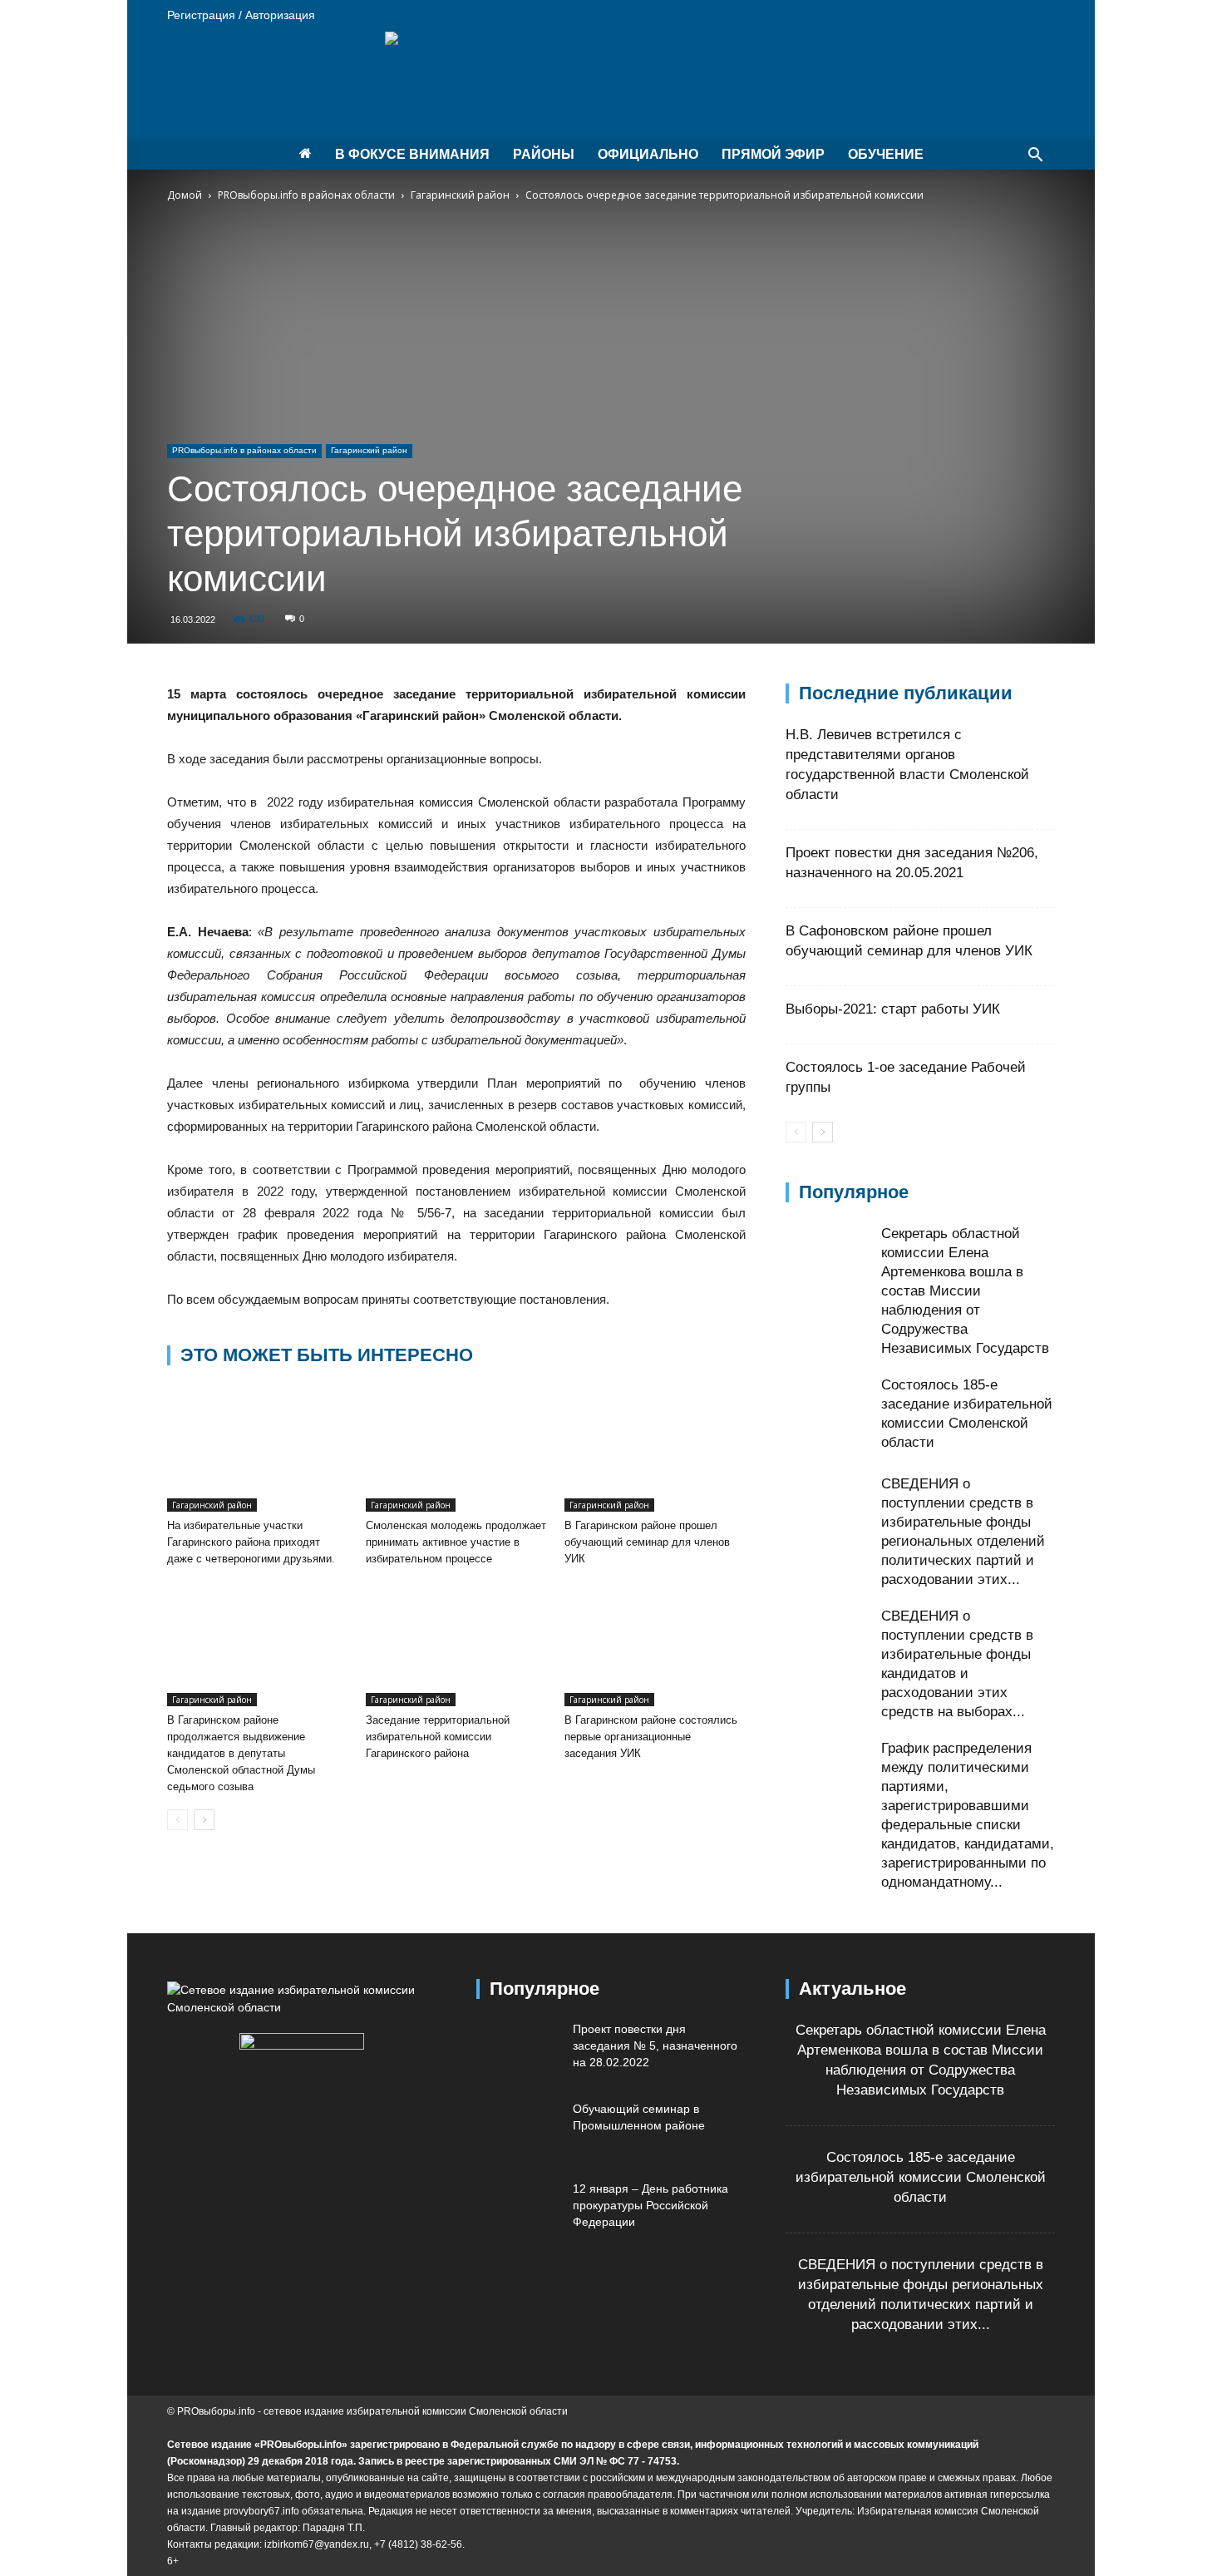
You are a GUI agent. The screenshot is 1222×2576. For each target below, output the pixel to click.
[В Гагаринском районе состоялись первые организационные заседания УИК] (655, 1644)
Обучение (886, 154)
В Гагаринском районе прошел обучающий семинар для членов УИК (647, 1542)
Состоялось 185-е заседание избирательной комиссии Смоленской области (921, 2177)
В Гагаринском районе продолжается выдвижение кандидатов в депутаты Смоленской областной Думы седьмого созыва (241, 1753)
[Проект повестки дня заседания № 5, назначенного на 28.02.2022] (518, 2050)
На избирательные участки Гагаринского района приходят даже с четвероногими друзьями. (251, 1542)
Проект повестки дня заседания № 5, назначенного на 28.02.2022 (655, 2046)
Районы (544, 154)
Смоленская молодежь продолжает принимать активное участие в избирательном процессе (456, 1542)
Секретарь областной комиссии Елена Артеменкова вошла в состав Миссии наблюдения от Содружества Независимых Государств (965, 1291)
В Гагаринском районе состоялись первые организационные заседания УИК (651, 1737)
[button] (1035, 157)
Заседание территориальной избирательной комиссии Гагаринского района (438, 1737)
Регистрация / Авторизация (241, 15)
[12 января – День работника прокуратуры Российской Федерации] (518, 2209)
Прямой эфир (773, 154)
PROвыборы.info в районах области (306, 195)
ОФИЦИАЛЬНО (648, 154)
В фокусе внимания (412, 154)
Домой (185, 195)
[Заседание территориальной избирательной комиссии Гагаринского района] (456, 1644)
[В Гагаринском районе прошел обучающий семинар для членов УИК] (655, 1449)
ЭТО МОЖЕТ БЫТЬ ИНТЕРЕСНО (327, 1355)
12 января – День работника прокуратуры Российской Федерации (650, 2205)
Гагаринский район (460, 195)
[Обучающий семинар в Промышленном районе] (518, 2129)
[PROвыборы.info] (611, 86)
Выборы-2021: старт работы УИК (893, 1009)
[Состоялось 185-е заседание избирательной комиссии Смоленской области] (827, 1417)
